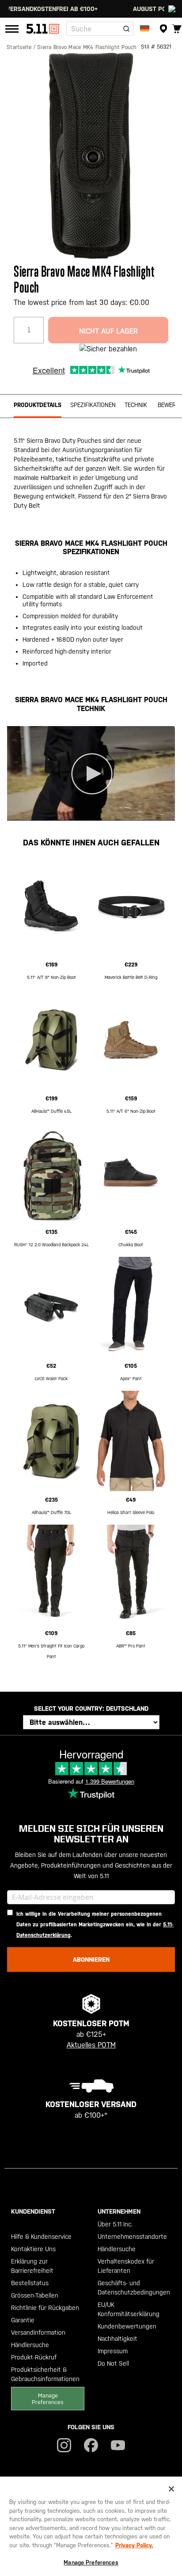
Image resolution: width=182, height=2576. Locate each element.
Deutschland (127, 1708)
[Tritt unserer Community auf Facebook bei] (91, 2446)
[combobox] (100, 29)
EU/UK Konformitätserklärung (129, 2309)
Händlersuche (30, 2345)
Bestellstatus (30, 2283)
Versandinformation (38, 2332)
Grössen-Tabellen (35, 2295)
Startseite (20, 47)
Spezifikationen (93, 405)
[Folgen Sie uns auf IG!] (64, 2446)
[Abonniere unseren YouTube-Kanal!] (118, 2446)
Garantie (23, 2320)
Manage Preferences (48, 2399)
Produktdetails (38, 405)
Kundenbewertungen (127, 2326)
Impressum (113, 2351)
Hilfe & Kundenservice (41, 2237)
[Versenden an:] (146, 29)
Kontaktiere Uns (33, 2249)
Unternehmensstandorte (132, 2237)
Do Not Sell (113, 2363)
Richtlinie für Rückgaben (45, 2308)
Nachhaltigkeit (118, 2339)
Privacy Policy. (134, 2545)
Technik (136, 405)
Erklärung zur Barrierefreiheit (32, 2266)
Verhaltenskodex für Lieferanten (126, 2266)
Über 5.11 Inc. (115, 2224)
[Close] (171, 2489)
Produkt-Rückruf (34, 2357)
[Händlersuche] (163, 29)
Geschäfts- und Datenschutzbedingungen (134, 2288)
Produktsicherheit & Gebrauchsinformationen (45, 2374)
